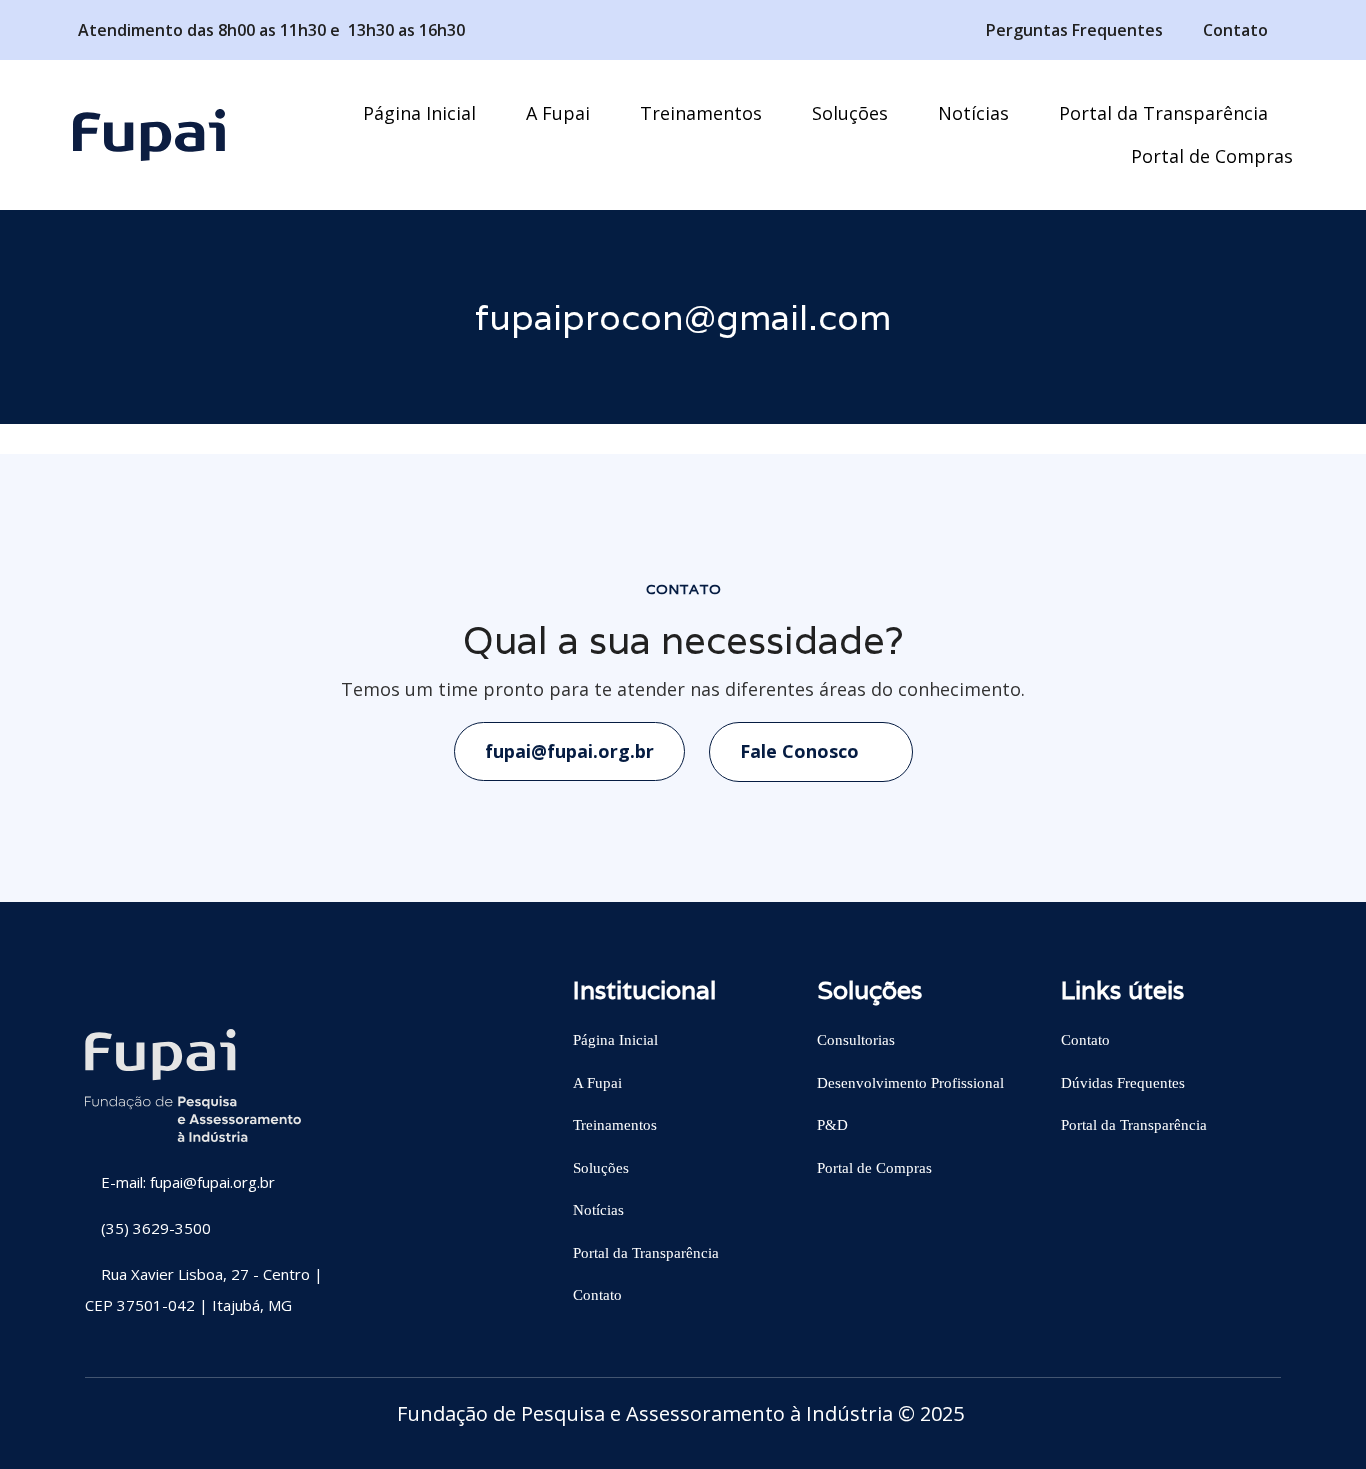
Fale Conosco (802, 751)
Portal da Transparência (646, 1253)
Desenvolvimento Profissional (910, 1083)
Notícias (598, 1210)
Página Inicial (615, 1040)
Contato (597, 1295)
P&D (832, 1125)
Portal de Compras (874, 1168)
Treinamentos (615, 1125)
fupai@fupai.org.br (569, 751)
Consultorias (856, 1040)
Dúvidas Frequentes (1123, 1083)
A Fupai (597, 1083)
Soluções (601, 1168)
